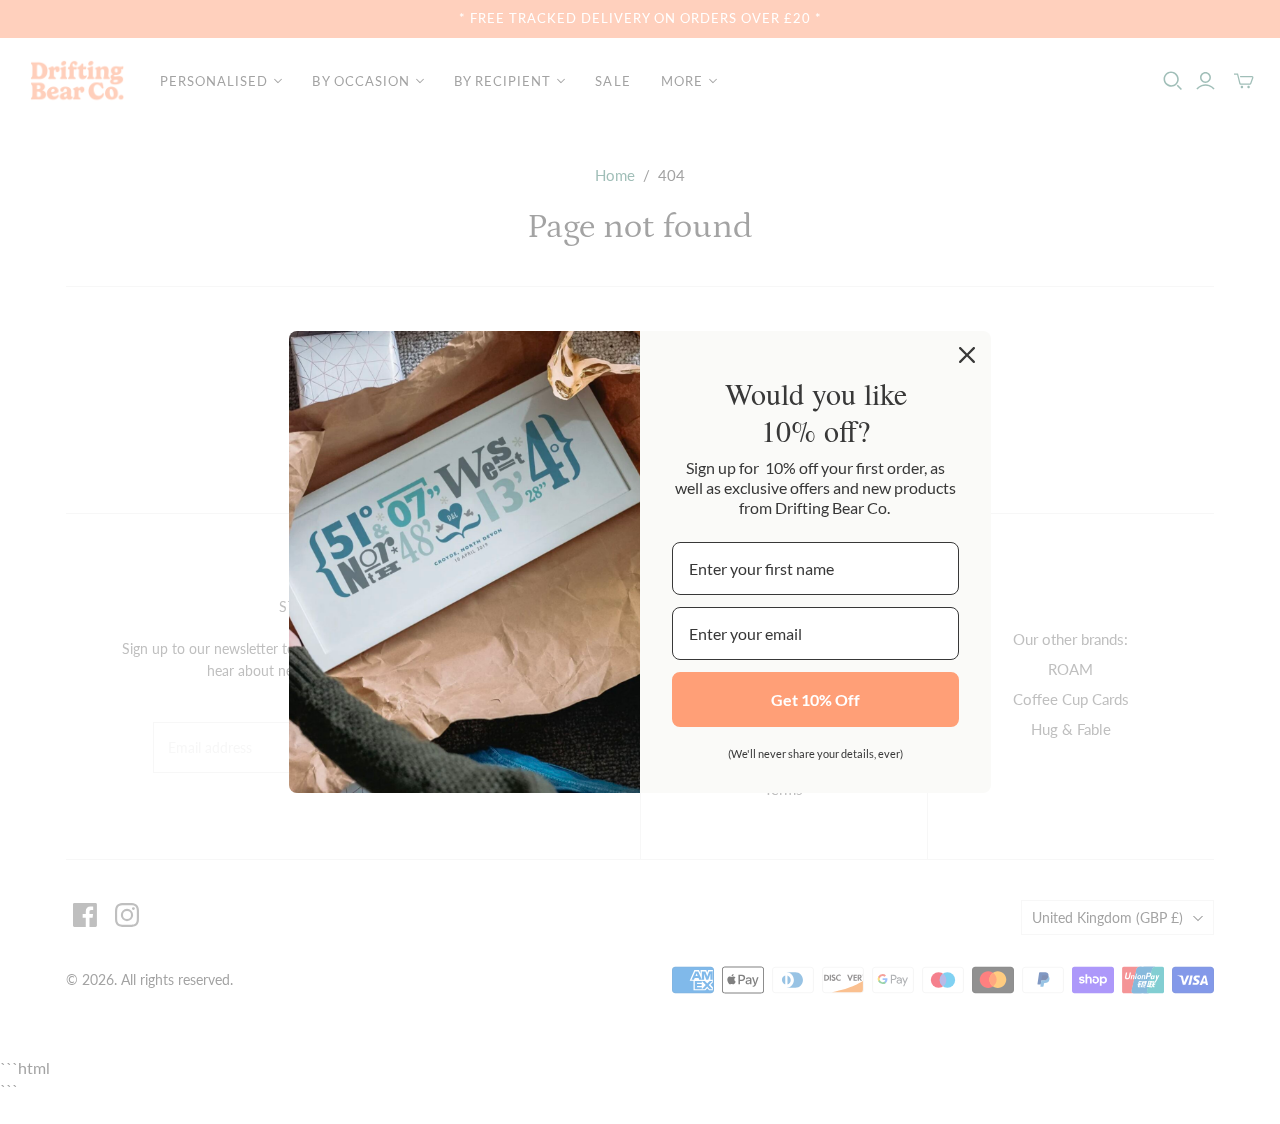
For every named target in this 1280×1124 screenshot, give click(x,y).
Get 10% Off (815, 699)
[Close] (967, 355)
